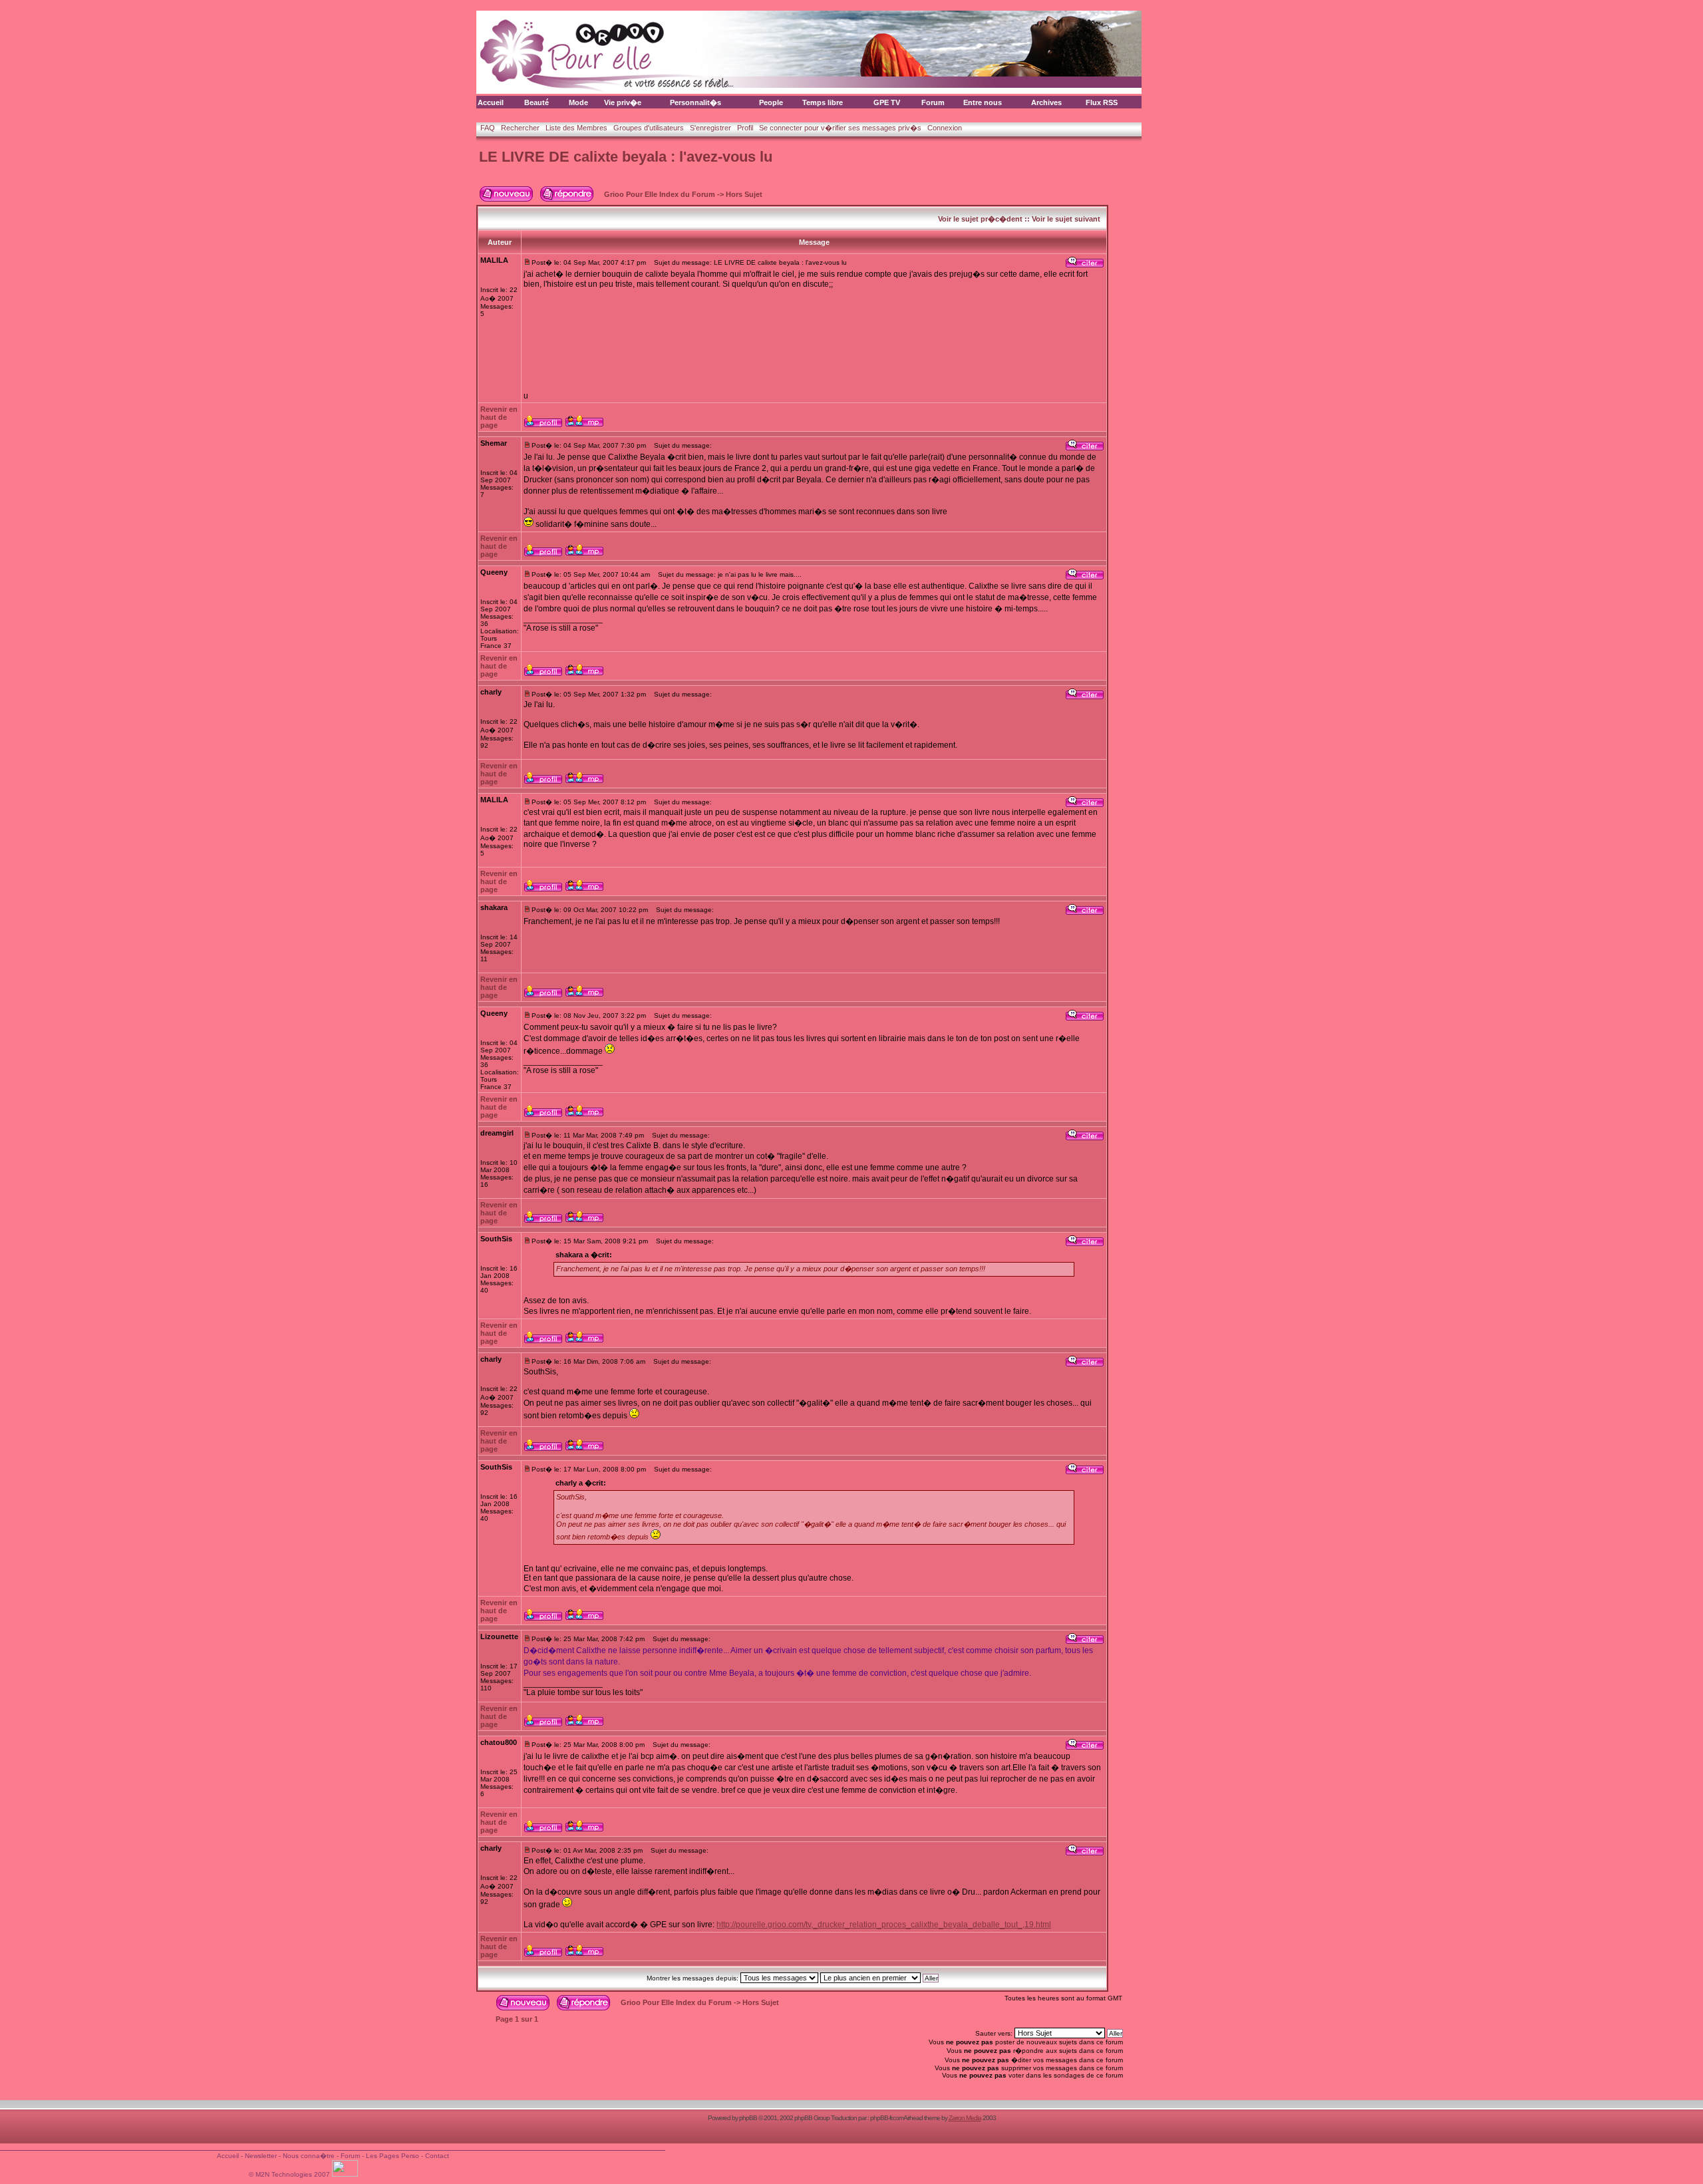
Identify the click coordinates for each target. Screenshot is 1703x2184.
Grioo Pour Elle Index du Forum (660, 194)
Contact (437, 2156)
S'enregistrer (710, 128)
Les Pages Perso (392, 2156)
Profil (745, 128)
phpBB (748, 2118)
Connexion (945, 128)
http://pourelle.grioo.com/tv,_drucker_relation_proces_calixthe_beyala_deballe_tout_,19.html (884, 1925)
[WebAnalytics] (346, 2174)
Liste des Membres (576, 128)
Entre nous (983, 102)
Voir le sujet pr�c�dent (980, 219)
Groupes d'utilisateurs (649, 128)
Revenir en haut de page (499, 417)
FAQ (488, 128)
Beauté (537, 102)
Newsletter (261, 2156)
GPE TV (887, 102)
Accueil (491, 102)
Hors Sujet (744, 194)
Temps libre (823, 102)
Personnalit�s (696, 102)
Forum (933, 102)
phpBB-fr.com (887, 2118)
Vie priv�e (623, 102)
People (771, 102)
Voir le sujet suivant (1066, 219)
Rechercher (520, 128)
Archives (1046, 102)
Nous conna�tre (309, 2156)
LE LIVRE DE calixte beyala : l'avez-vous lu (626, 157)
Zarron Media (965, 2118)
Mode (578, 102)
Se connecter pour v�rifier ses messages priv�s (840, 128)
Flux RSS (1102, 102)
